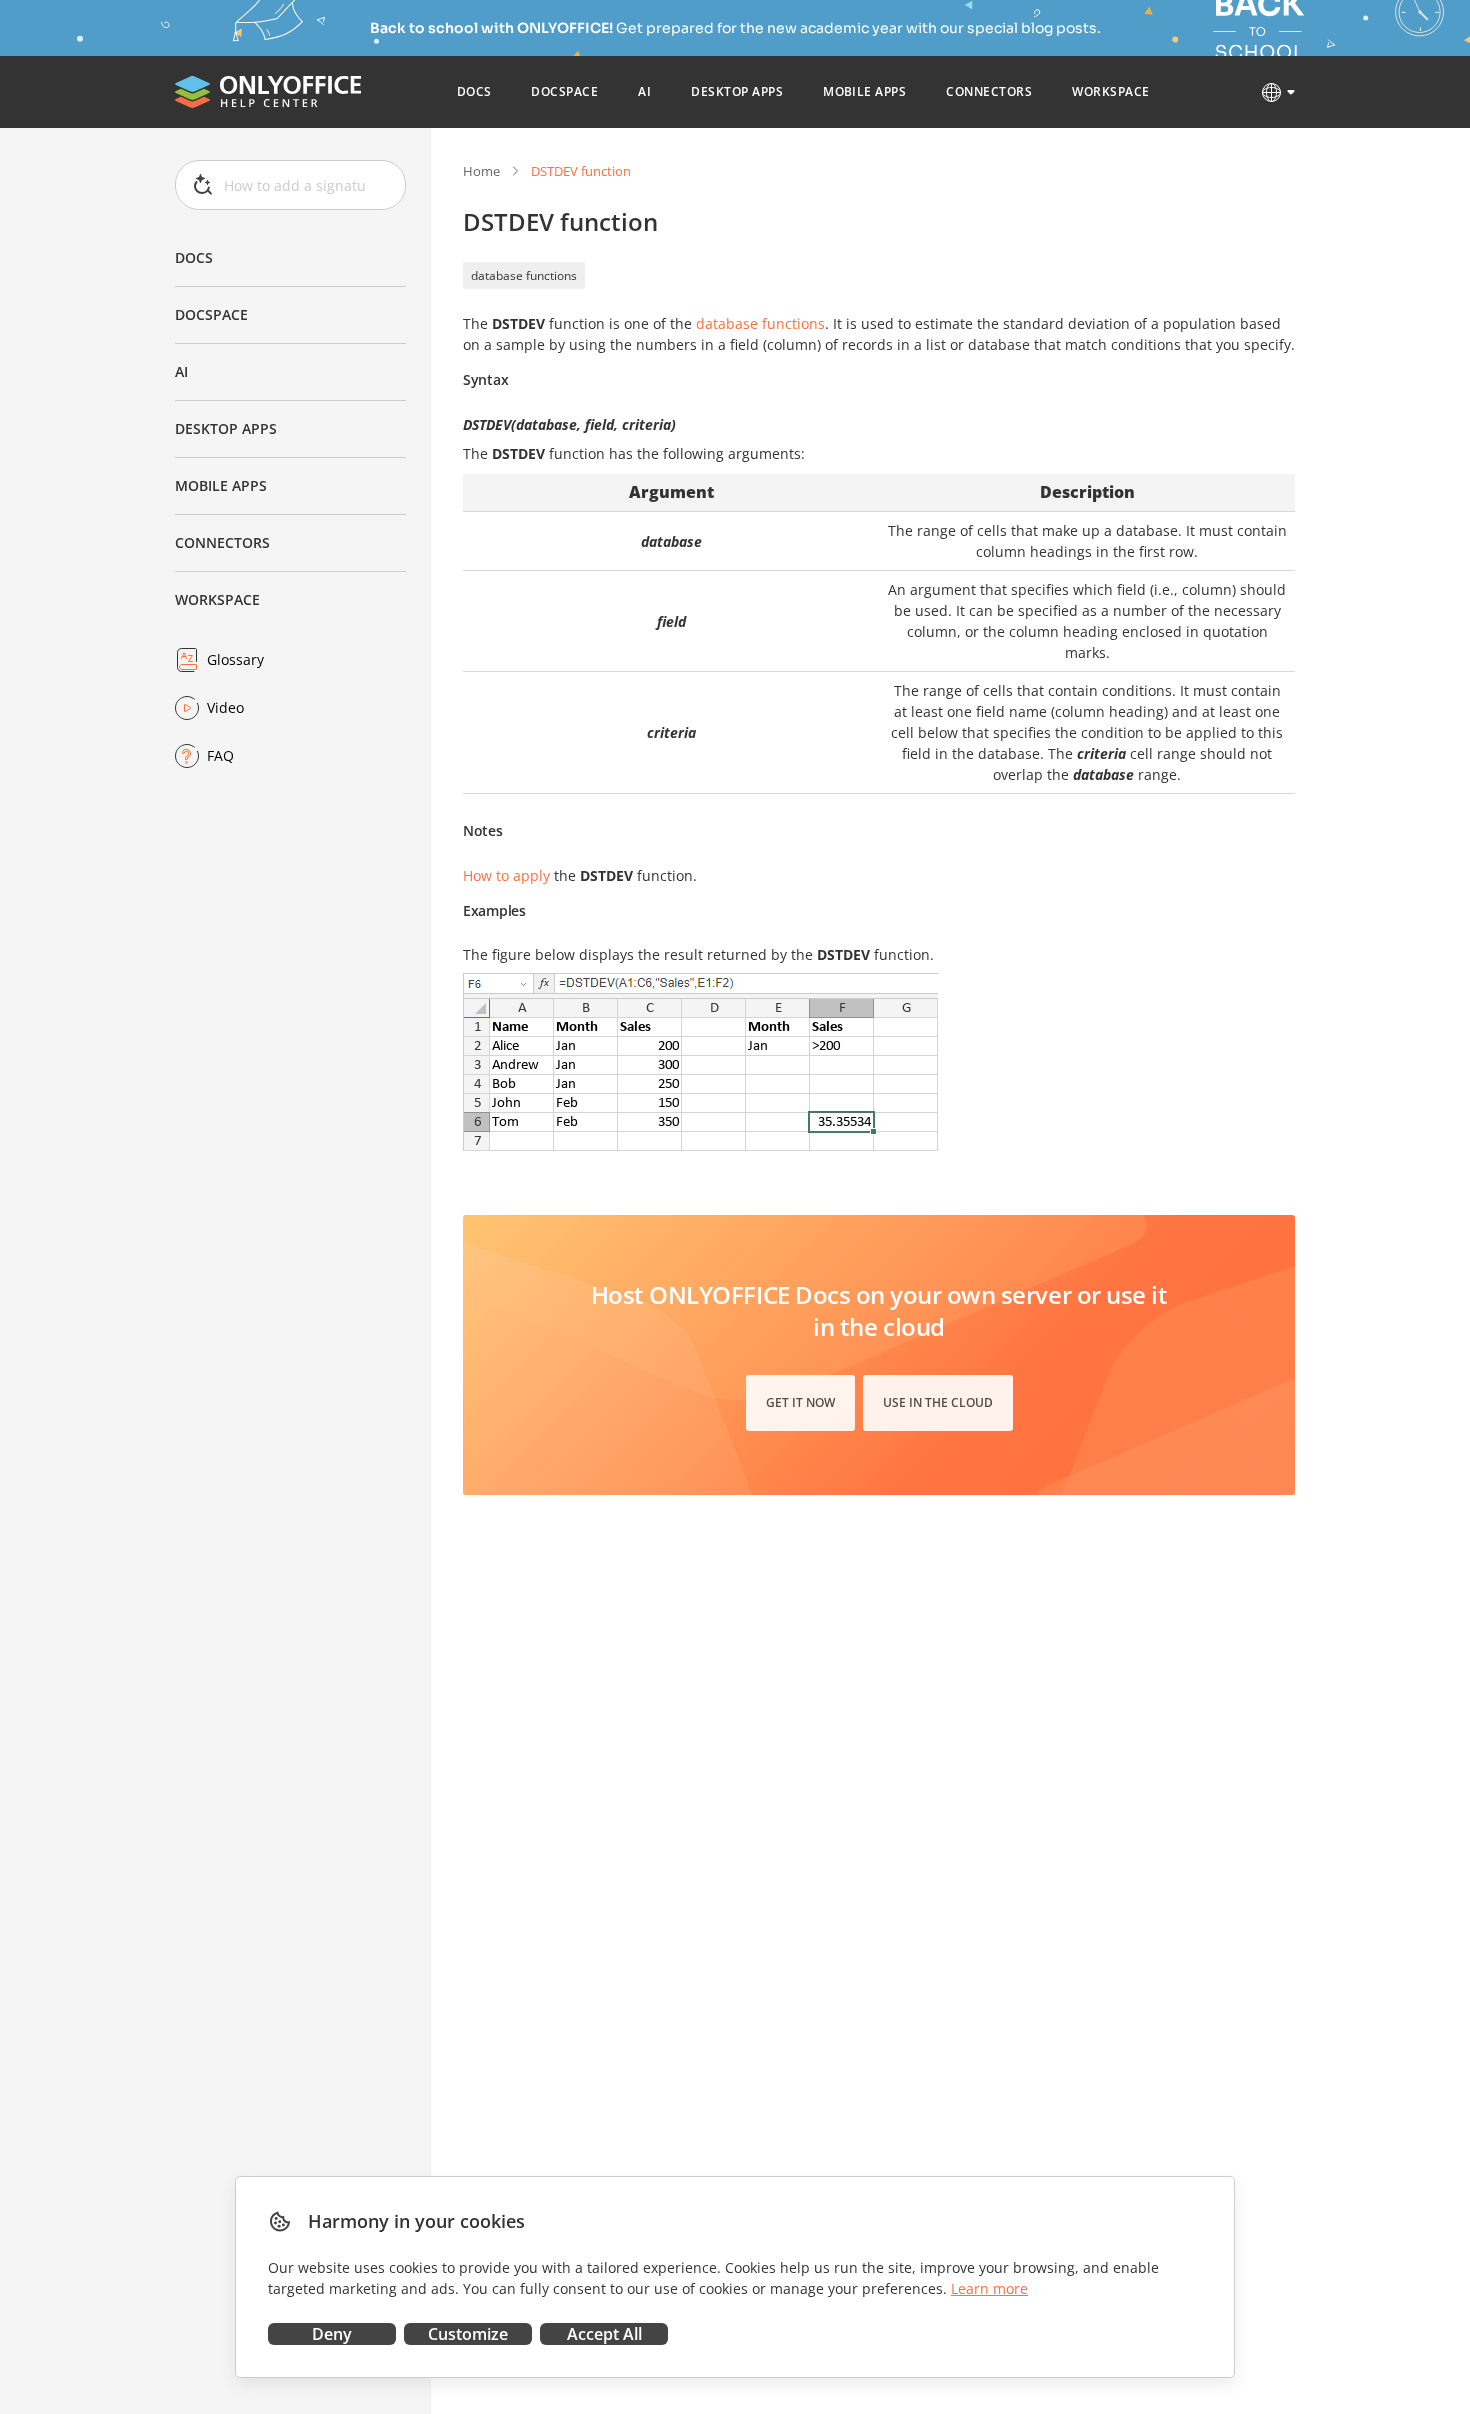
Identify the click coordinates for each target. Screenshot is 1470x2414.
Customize (468, 2334)
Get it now (800, 1402)
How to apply (506, 875)
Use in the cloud (938, 1402)
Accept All (604, 2334)
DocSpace (211, 314)
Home (481, 171)
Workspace (217, 599)
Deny (332, 2334)
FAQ (220, 755)
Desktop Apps (226, 428)
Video (225, 707)
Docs (194, 257)
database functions (524, 275)
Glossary (235, 659)
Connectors (222, 542)
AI (181, 371)
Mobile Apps (221, 485)
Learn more (989, 2288)
